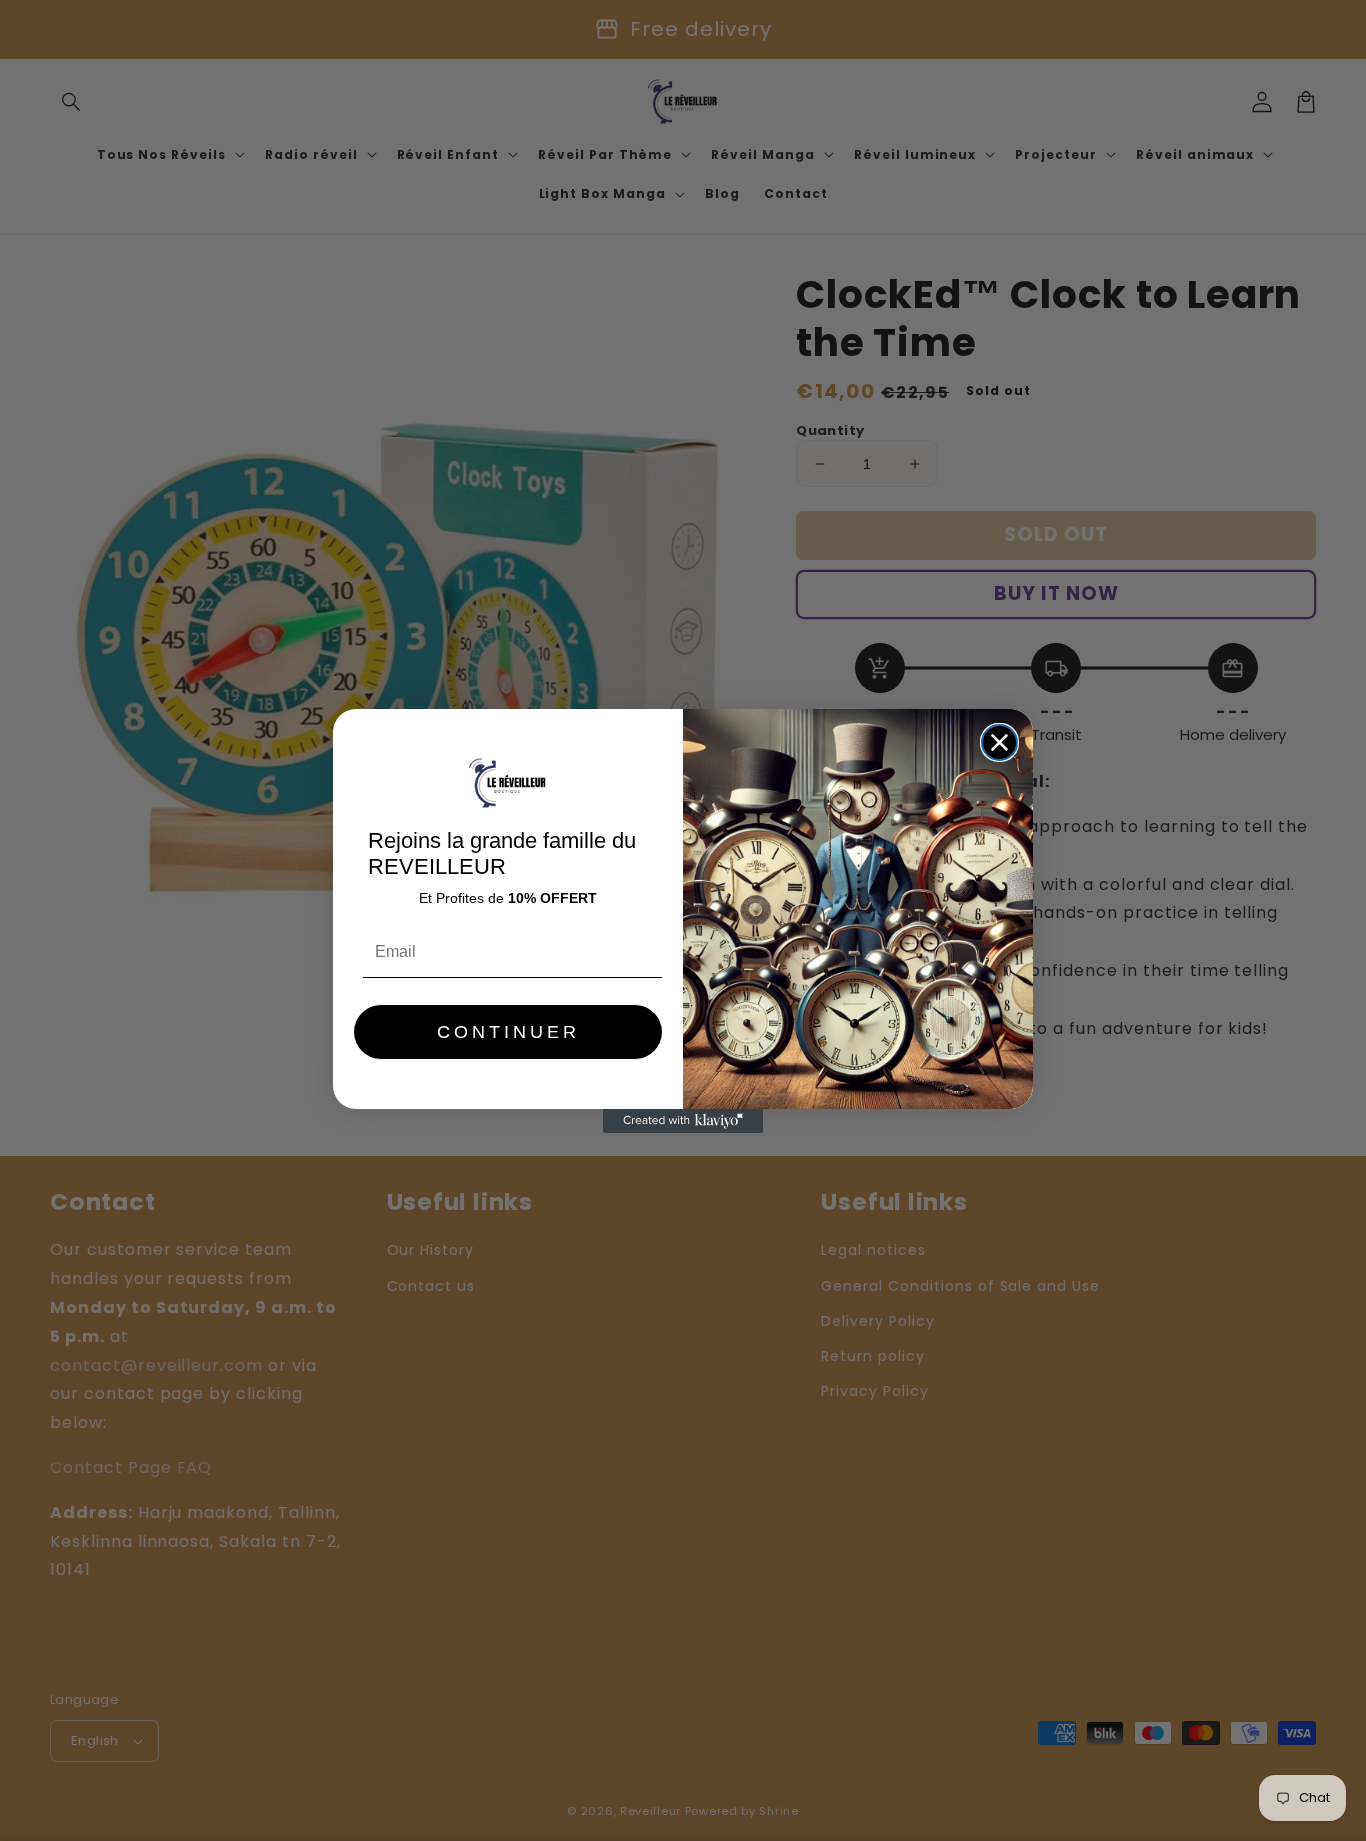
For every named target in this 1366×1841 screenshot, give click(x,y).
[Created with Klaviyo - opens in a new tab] (683, 1121)
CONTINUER (508, 1032)
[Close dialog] (999, 742)
